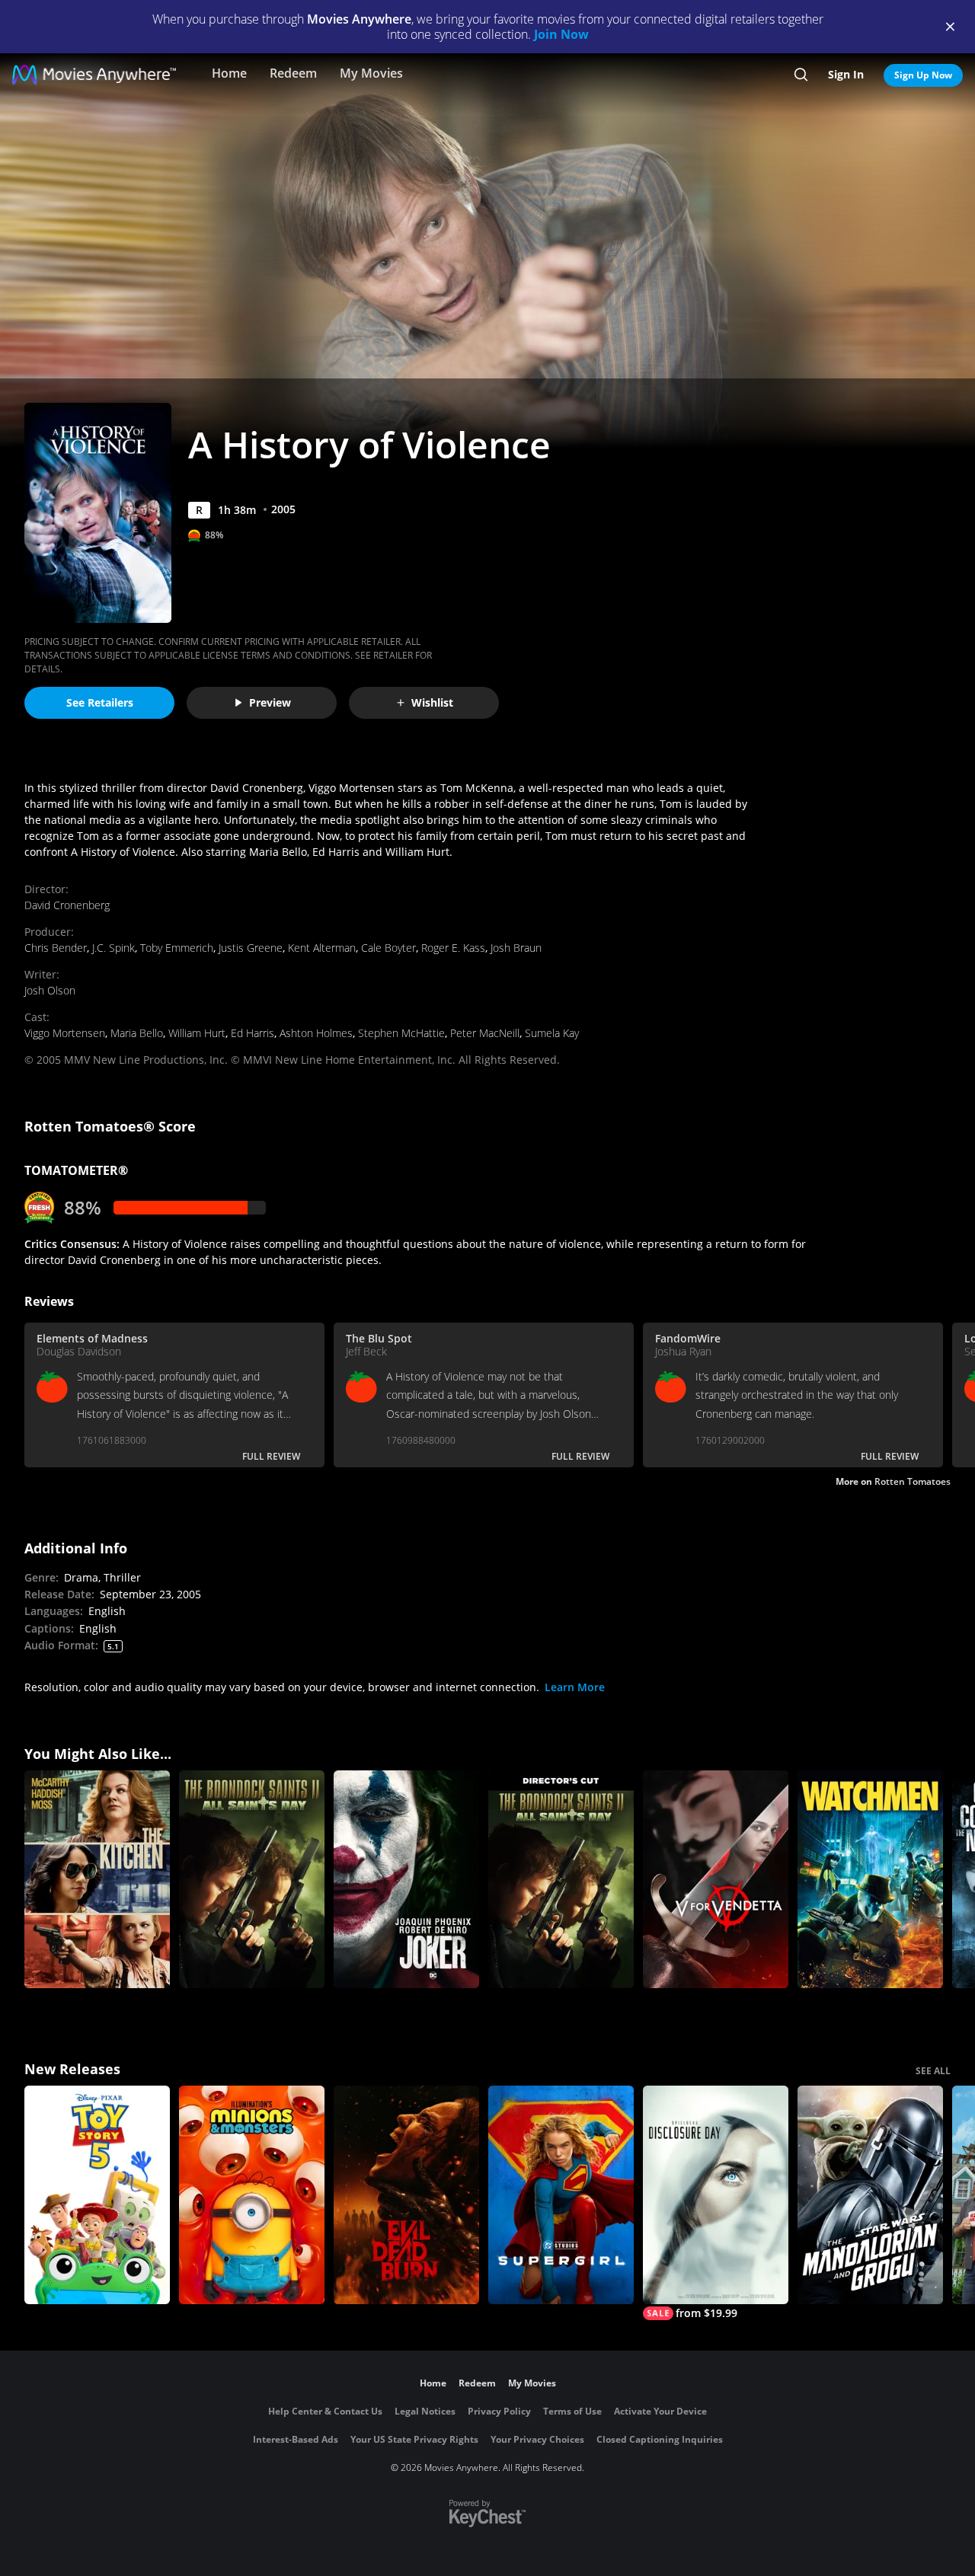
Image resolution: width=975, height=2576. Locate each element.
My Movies (371, 73)
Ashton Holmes (316, 1033)
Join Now (561, 34)
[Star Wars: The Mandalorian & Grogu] (870, 2195)
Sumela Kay (552, 1033)
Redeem (293, 73)
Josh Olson (50, 990)
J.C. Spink (113, 948)
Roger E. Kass (453, 948)
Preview (270, 702)
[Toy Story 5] (97, 2195)
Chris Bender (56, 948)
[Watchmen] (870, 1880)
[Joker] (406, 1880)
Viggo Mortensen (65, 1033)
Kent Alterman (322, 948)
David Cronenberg (67, 905)
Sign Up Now (923, 75)
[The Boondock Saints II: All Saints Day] (252, 1880)
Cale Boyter (388, 948)
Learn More (575, 1687)
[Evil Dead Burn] (406, 2195)
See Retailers (100, 702)
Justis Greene (251, 948)
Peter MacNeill (485, 1033)
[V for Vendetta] (716, 1880)
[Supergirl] (561, 2195)
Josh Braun (516, 948)
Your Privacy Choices (537, 2439)
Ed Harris (253, 1033)
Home (229, 73)
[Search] (801, 75)
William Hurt (197, 1033)
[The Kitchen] (97, 1880)
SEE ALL (933, 2071)
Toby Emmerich (177, 948)
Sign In (846, 74)
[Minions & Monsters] (252, 2195)
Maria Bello (137, 1033)
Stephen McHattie (401, 1033)
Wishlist (432, 702)
